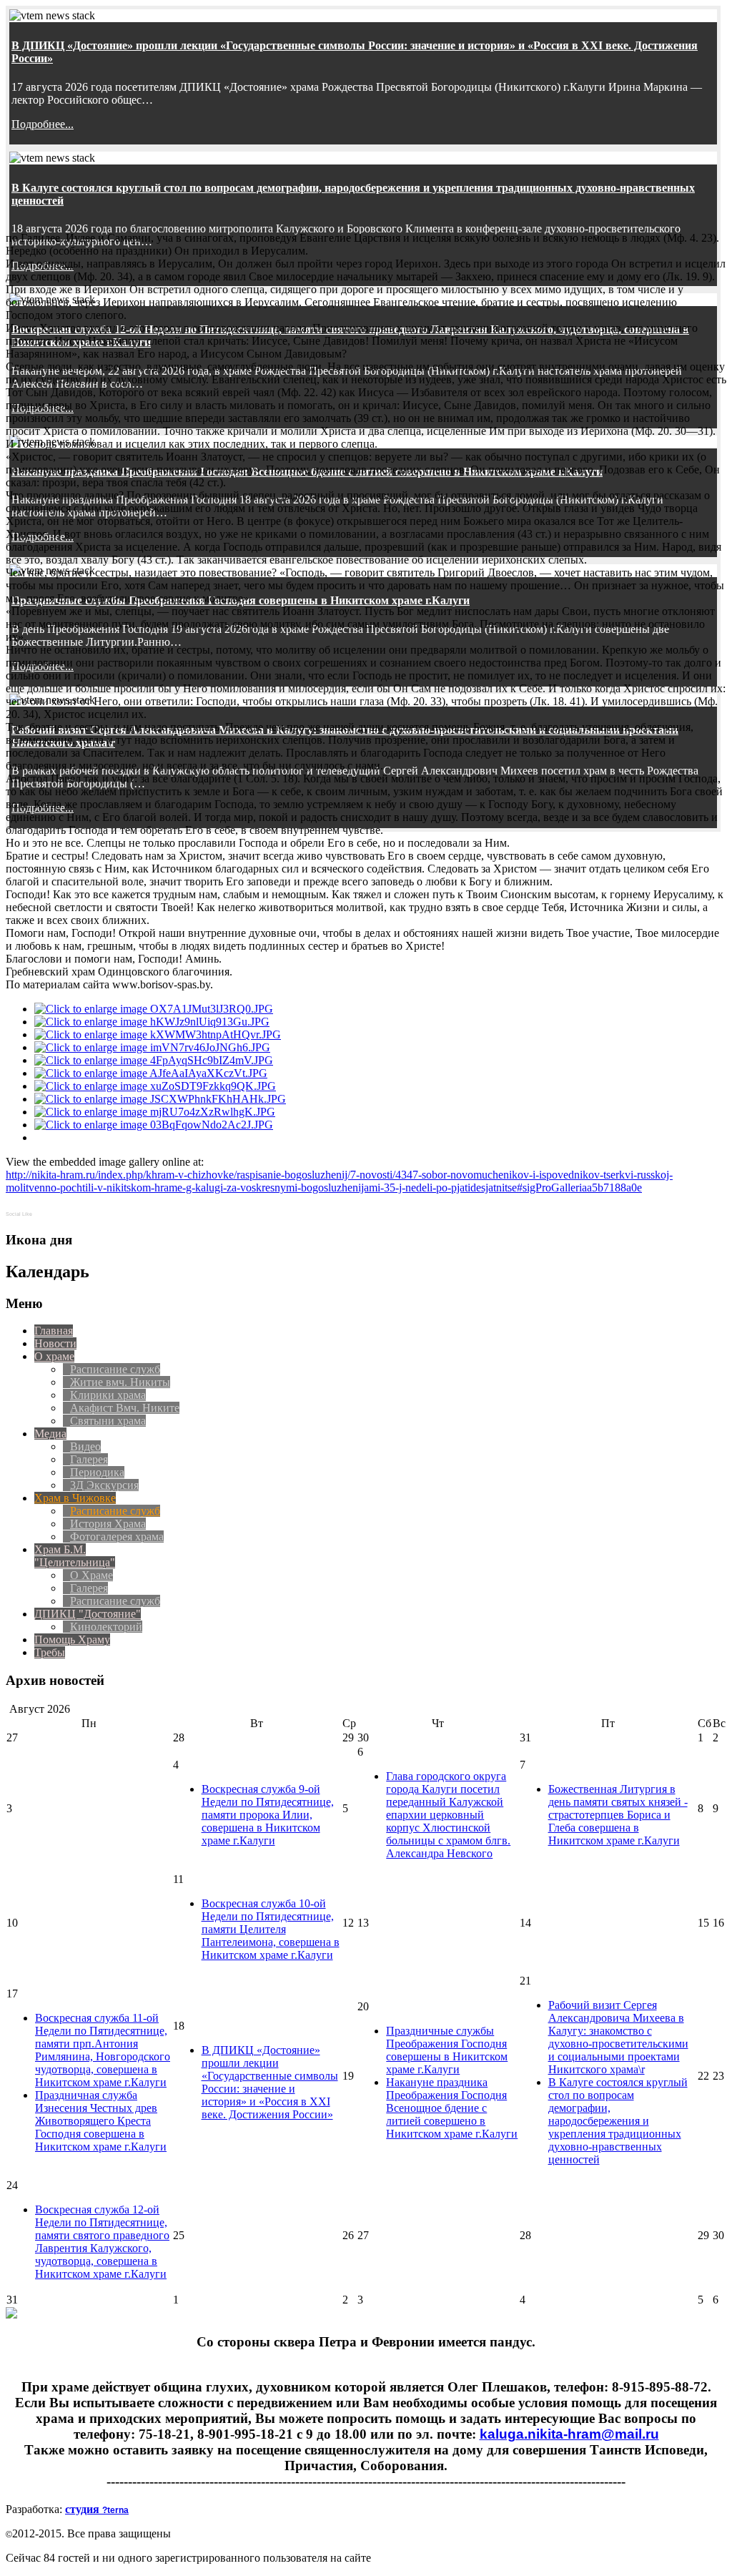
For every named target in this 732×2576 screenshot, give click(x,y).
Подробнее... (43, 124)
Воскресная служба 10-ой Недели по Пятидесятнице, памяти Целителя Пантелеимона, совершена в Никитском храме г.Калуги (271, 1929)
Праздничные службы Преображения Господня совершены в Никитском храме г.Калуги (447, 2050)
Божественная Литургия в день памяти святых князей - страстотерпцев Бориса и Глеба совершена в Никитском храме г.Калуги (618, 1815)
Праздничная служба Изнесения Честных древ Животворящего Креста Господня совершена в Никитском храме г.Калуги (101, 2121)
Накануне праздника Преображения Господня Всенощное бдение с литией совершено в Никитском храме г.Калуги (452, 2108)
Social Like (19, 1214)
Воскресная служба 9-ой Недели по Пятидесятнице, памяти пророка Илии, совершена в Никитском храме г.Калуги (268, 1815)
